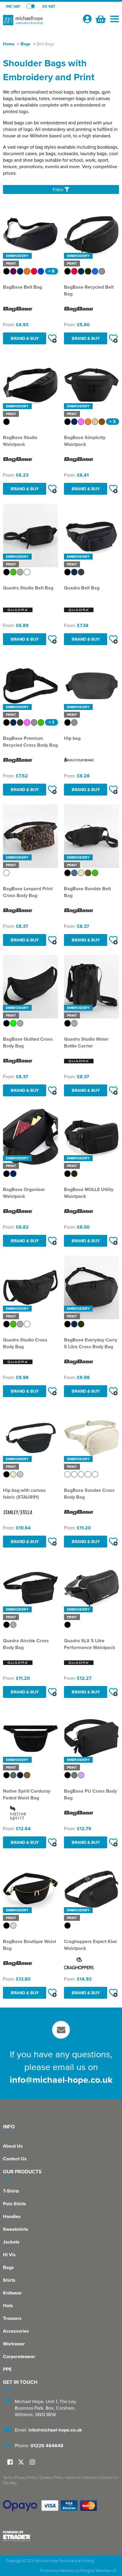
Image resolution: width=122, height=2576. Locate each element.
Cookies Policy (52, 2477)
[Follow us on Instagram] (32, 2462)
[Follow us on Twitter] (22, 2462)
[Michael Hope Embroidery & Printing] (40, 23)
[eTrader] (61, 2536)
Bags (26, 44)
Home (9, 44)
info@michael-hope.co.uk (61, 2080)
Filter (59, 189)
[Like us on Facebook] (10, 2462)
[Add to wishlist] (52, 338)
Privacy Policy (26, 2477)
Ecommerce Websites (57, 2570)
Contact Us (15, 2159)
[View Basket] (100, 18)
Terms (8, 2477)
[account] (87, 19)
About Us (13, 2146)
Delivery (90, 2477)
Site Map (10, 2483)
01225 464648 (47, 2446)
